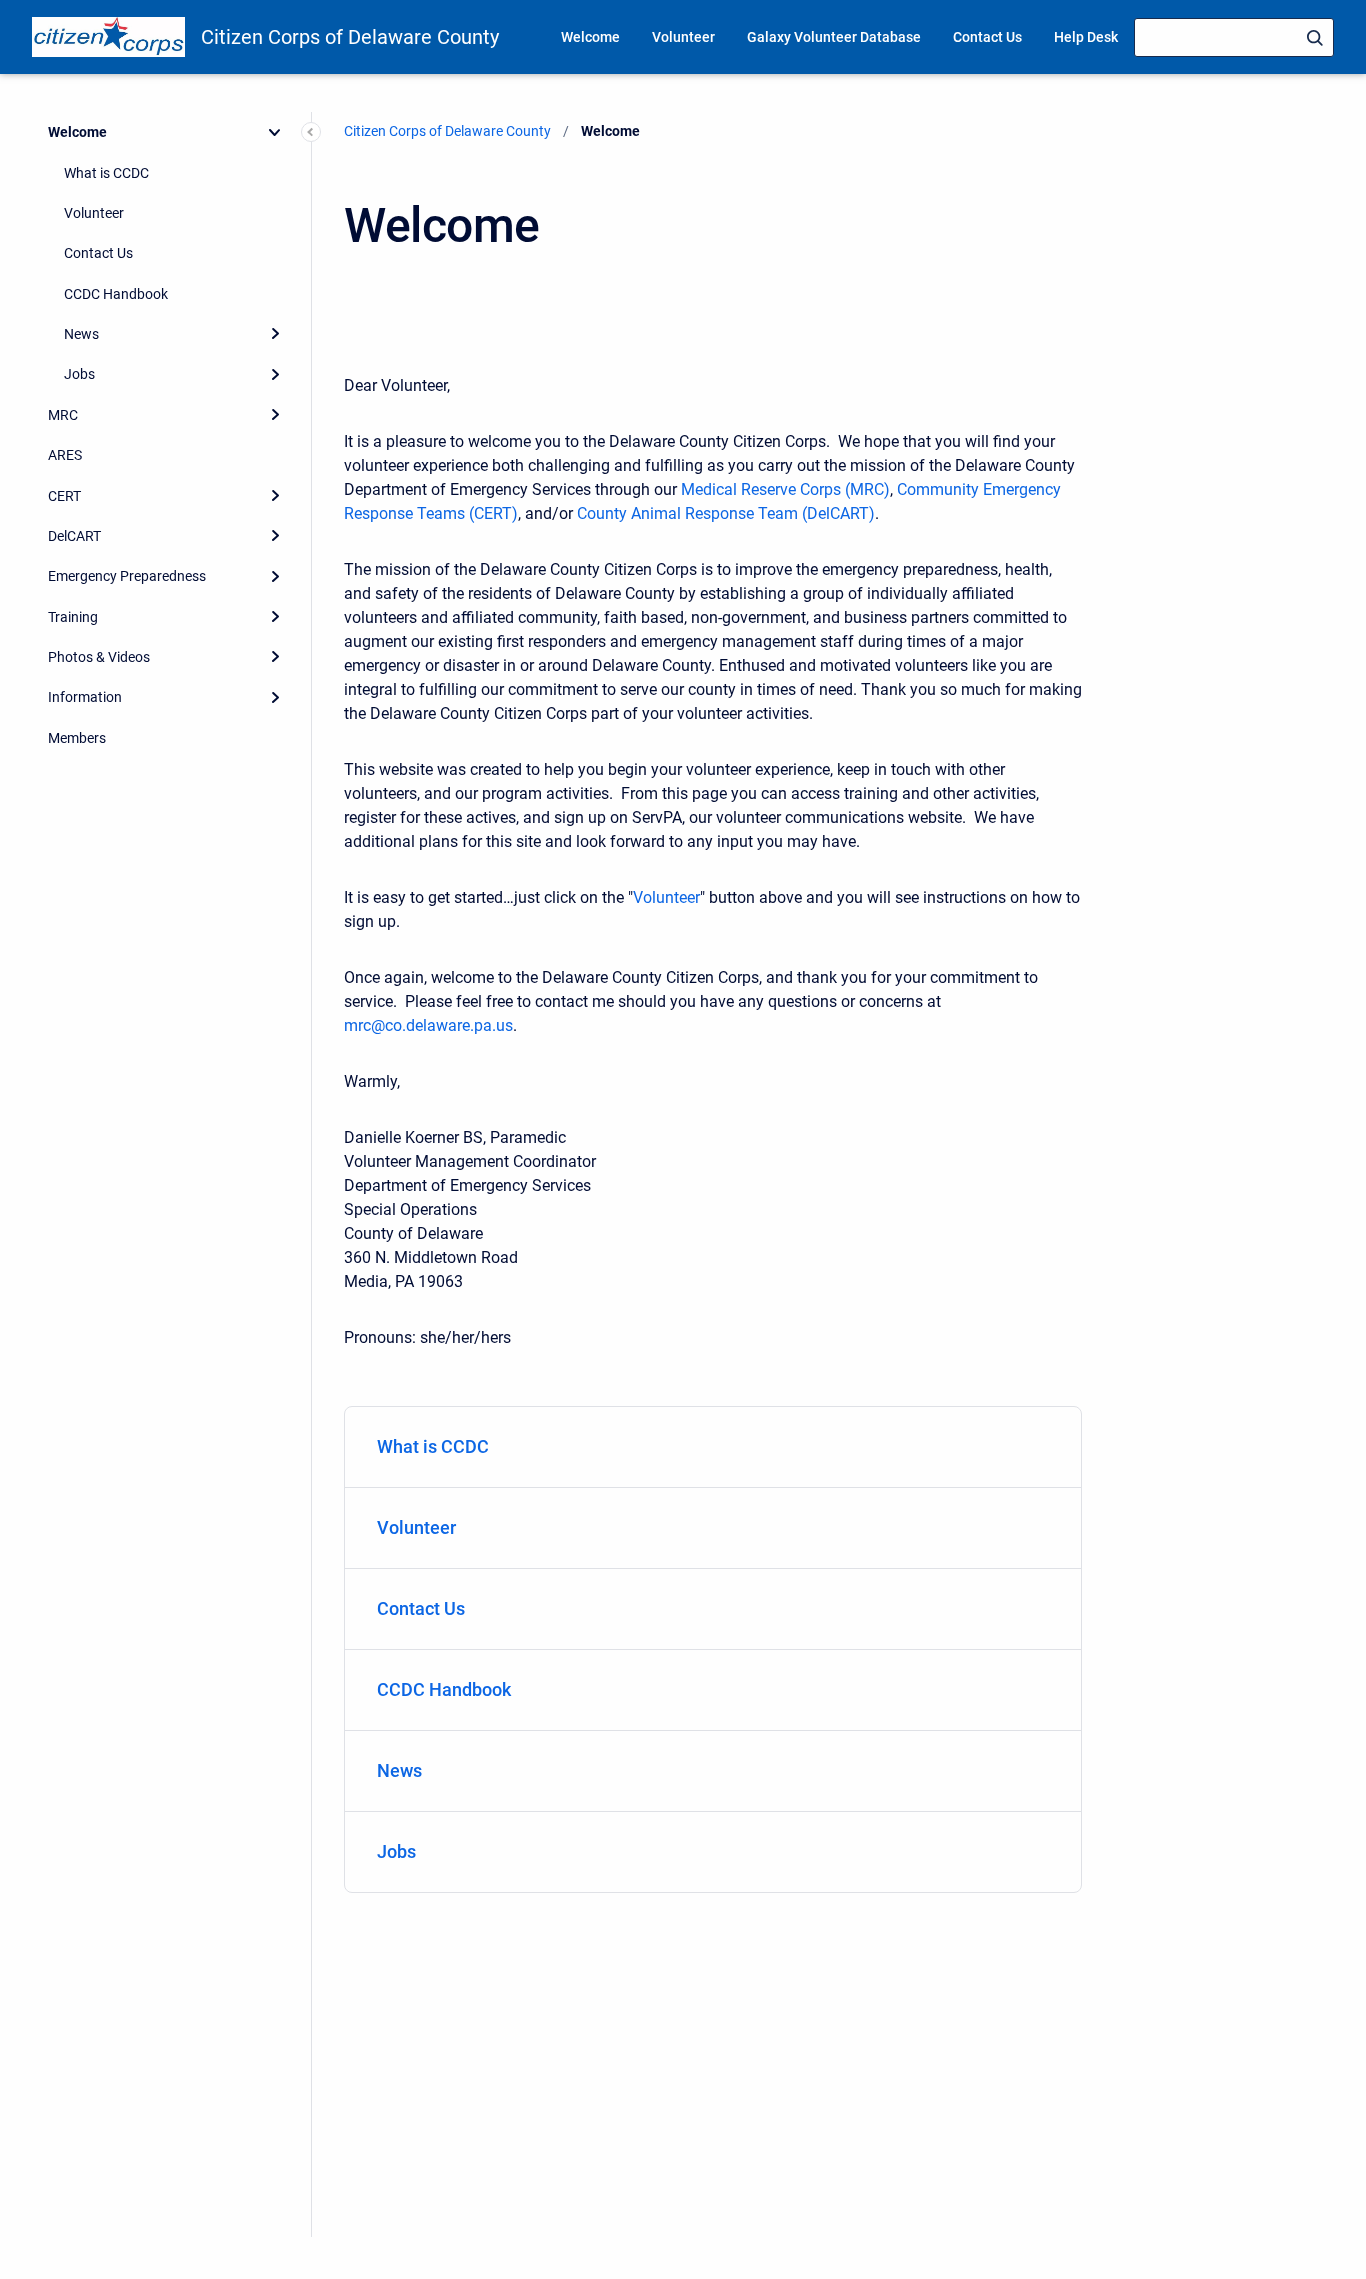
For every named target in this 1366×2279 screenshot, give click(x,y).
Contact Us (98, 253)
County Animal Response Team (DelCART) (726, 513)
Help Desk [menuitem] (1086, 37)
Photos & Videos (99, 657)
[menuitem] (713, 1447)
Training (73, 617)
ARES (65, 455)
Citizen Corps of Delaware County (350, 37)
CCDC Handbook (116, 294)
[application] (1360, 2274)
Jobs (79, 374)
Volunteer (94, 213)
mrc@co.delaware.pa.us (428, 1025)
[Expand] (275, 334)
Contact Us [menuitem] (987, 37)
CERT (64, 496)
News (81, 334)
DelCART (74, 536)
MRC (63, 415)
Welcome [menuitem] (590, 37)
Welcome (77, 132)
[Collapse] (275, 132)
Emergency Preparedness (127, 576)
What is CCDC (106, 173)
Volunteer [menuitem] (683, 37)
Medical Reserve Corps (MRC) (785, 489)
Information (85, 697)
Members (77, 738)
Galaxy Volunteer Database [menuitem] (834, 37)
